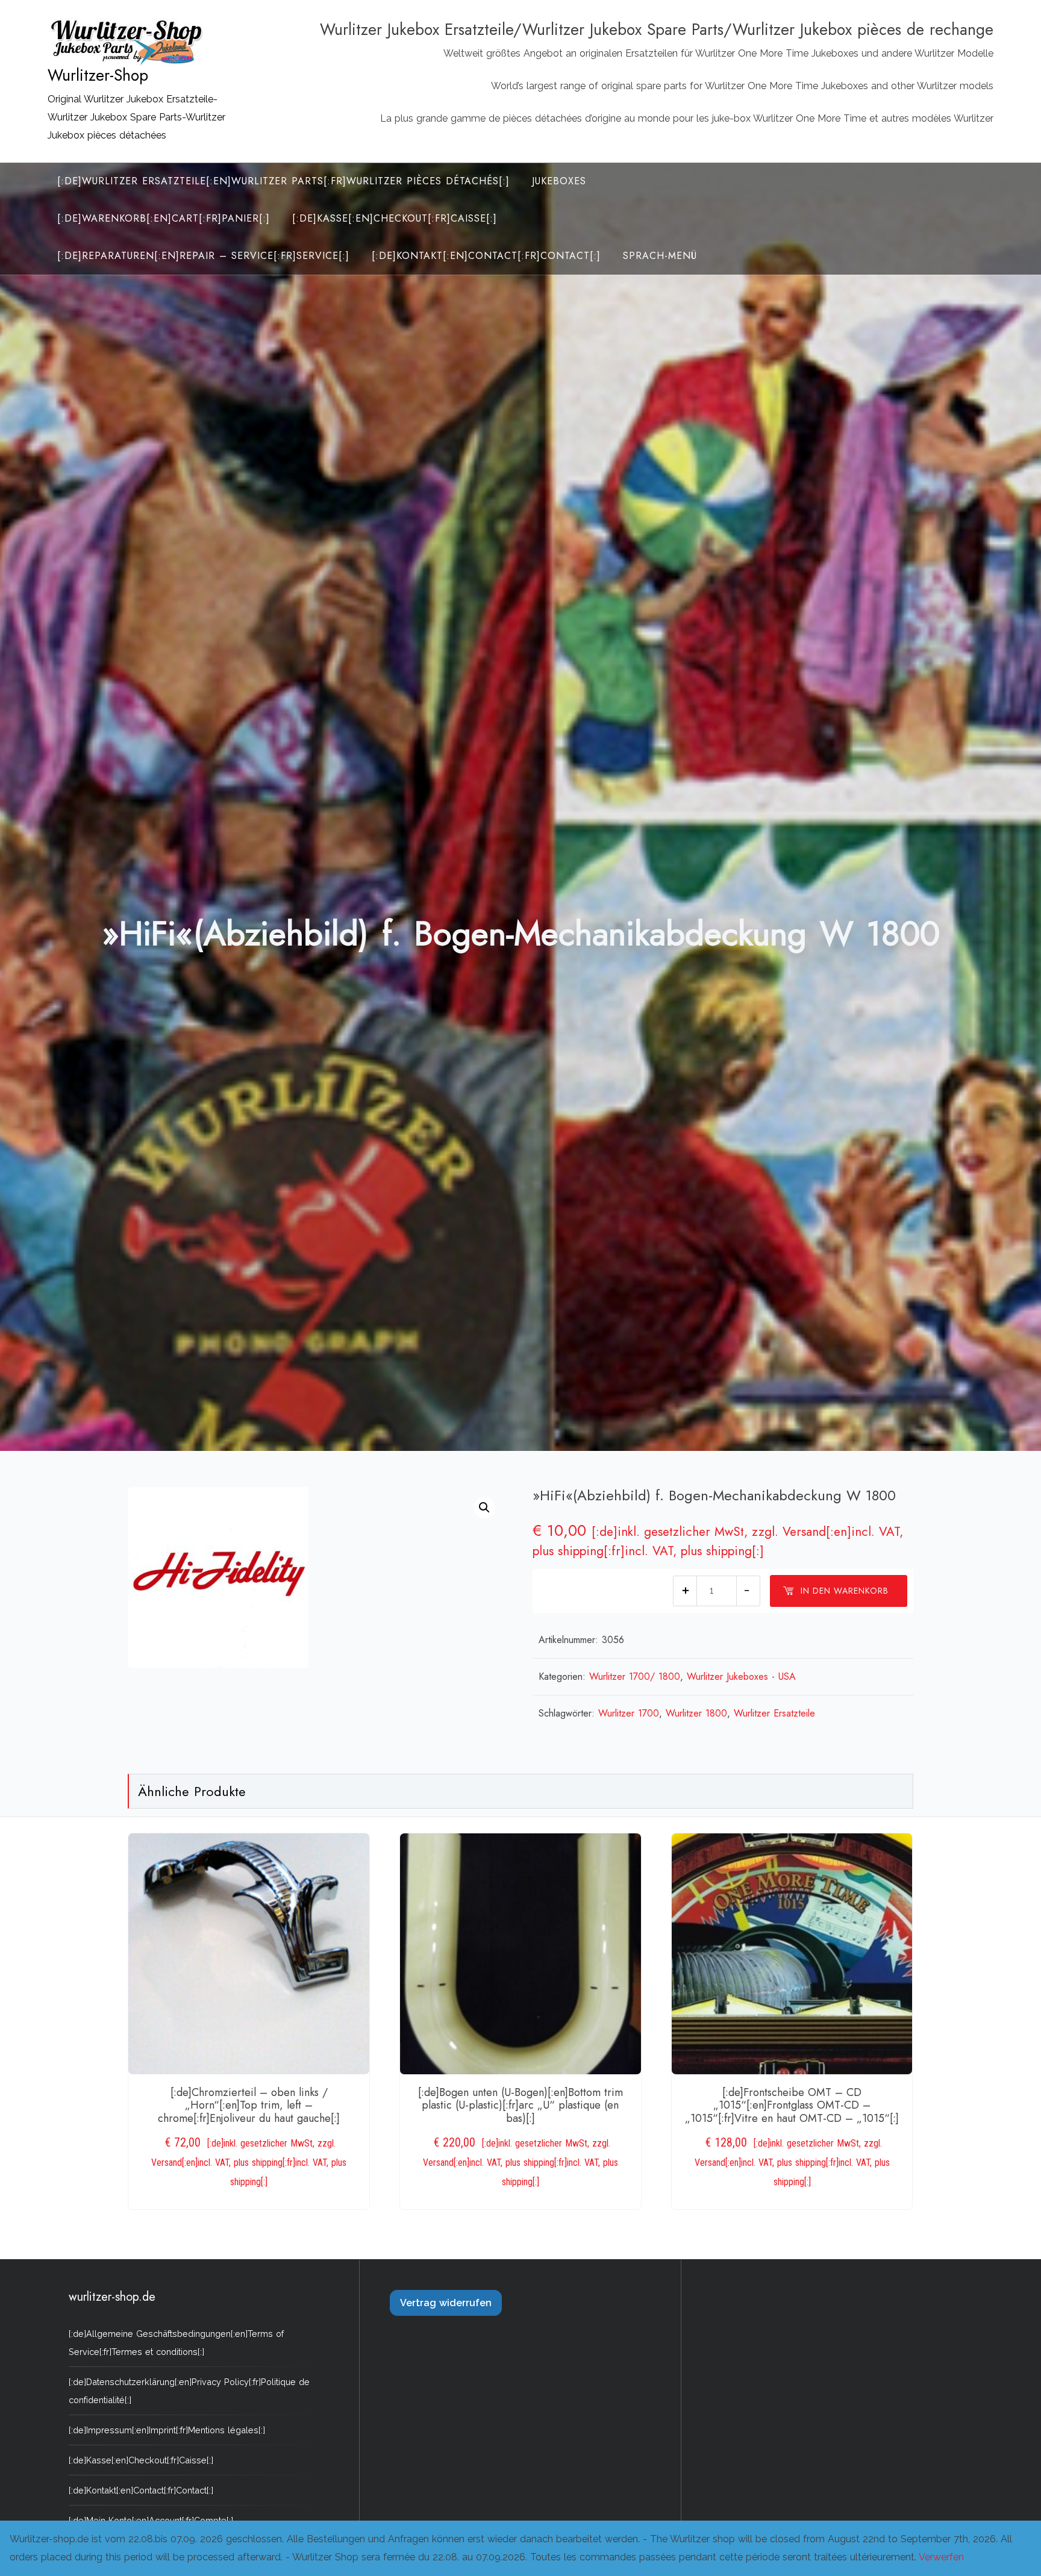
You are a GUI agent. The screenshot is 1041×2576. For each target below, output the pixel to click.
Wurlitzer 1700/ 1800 (635, 1676)
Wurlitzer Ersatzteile (774, 1713)
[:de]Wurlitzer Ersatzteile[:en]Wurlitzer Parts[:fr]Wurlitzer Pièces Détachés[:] (283, 181)
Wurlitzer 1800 (696, 1713)
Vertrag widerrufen (446, 2303)
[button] (484, 1508)
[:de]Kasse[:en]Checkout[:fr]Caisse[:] (395, 218)
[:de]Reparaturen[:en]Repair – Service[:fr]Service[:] (203, 256)
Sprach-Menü (660, 256)
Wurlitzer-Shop (98, 75)
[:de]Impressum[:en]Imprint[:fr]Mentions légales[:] (167, 2430)
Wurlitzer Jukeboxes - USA (741, 1676)
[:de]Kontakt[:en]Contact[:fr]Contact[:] (486, 256)
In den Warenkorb (845, 1591)
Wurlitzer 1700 (629, 1713)
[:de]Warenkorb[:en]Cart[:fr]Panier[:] (164, 218)
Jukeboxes (559, 181)
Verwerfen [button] (941, 2557)
